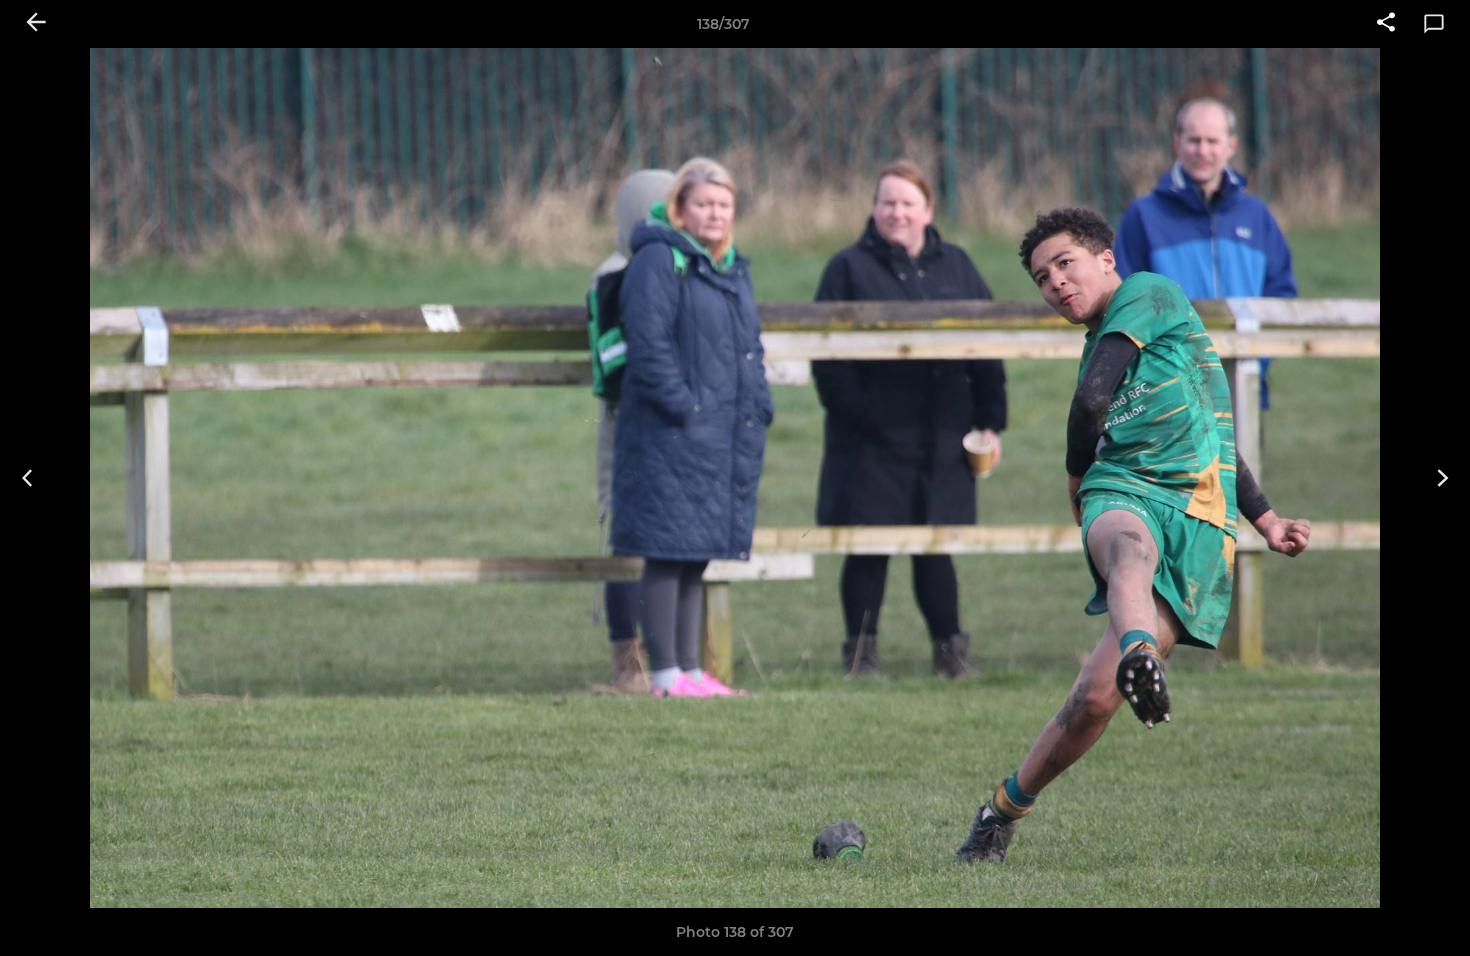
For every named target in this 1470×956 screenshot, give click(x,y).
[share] (1386, 24)
